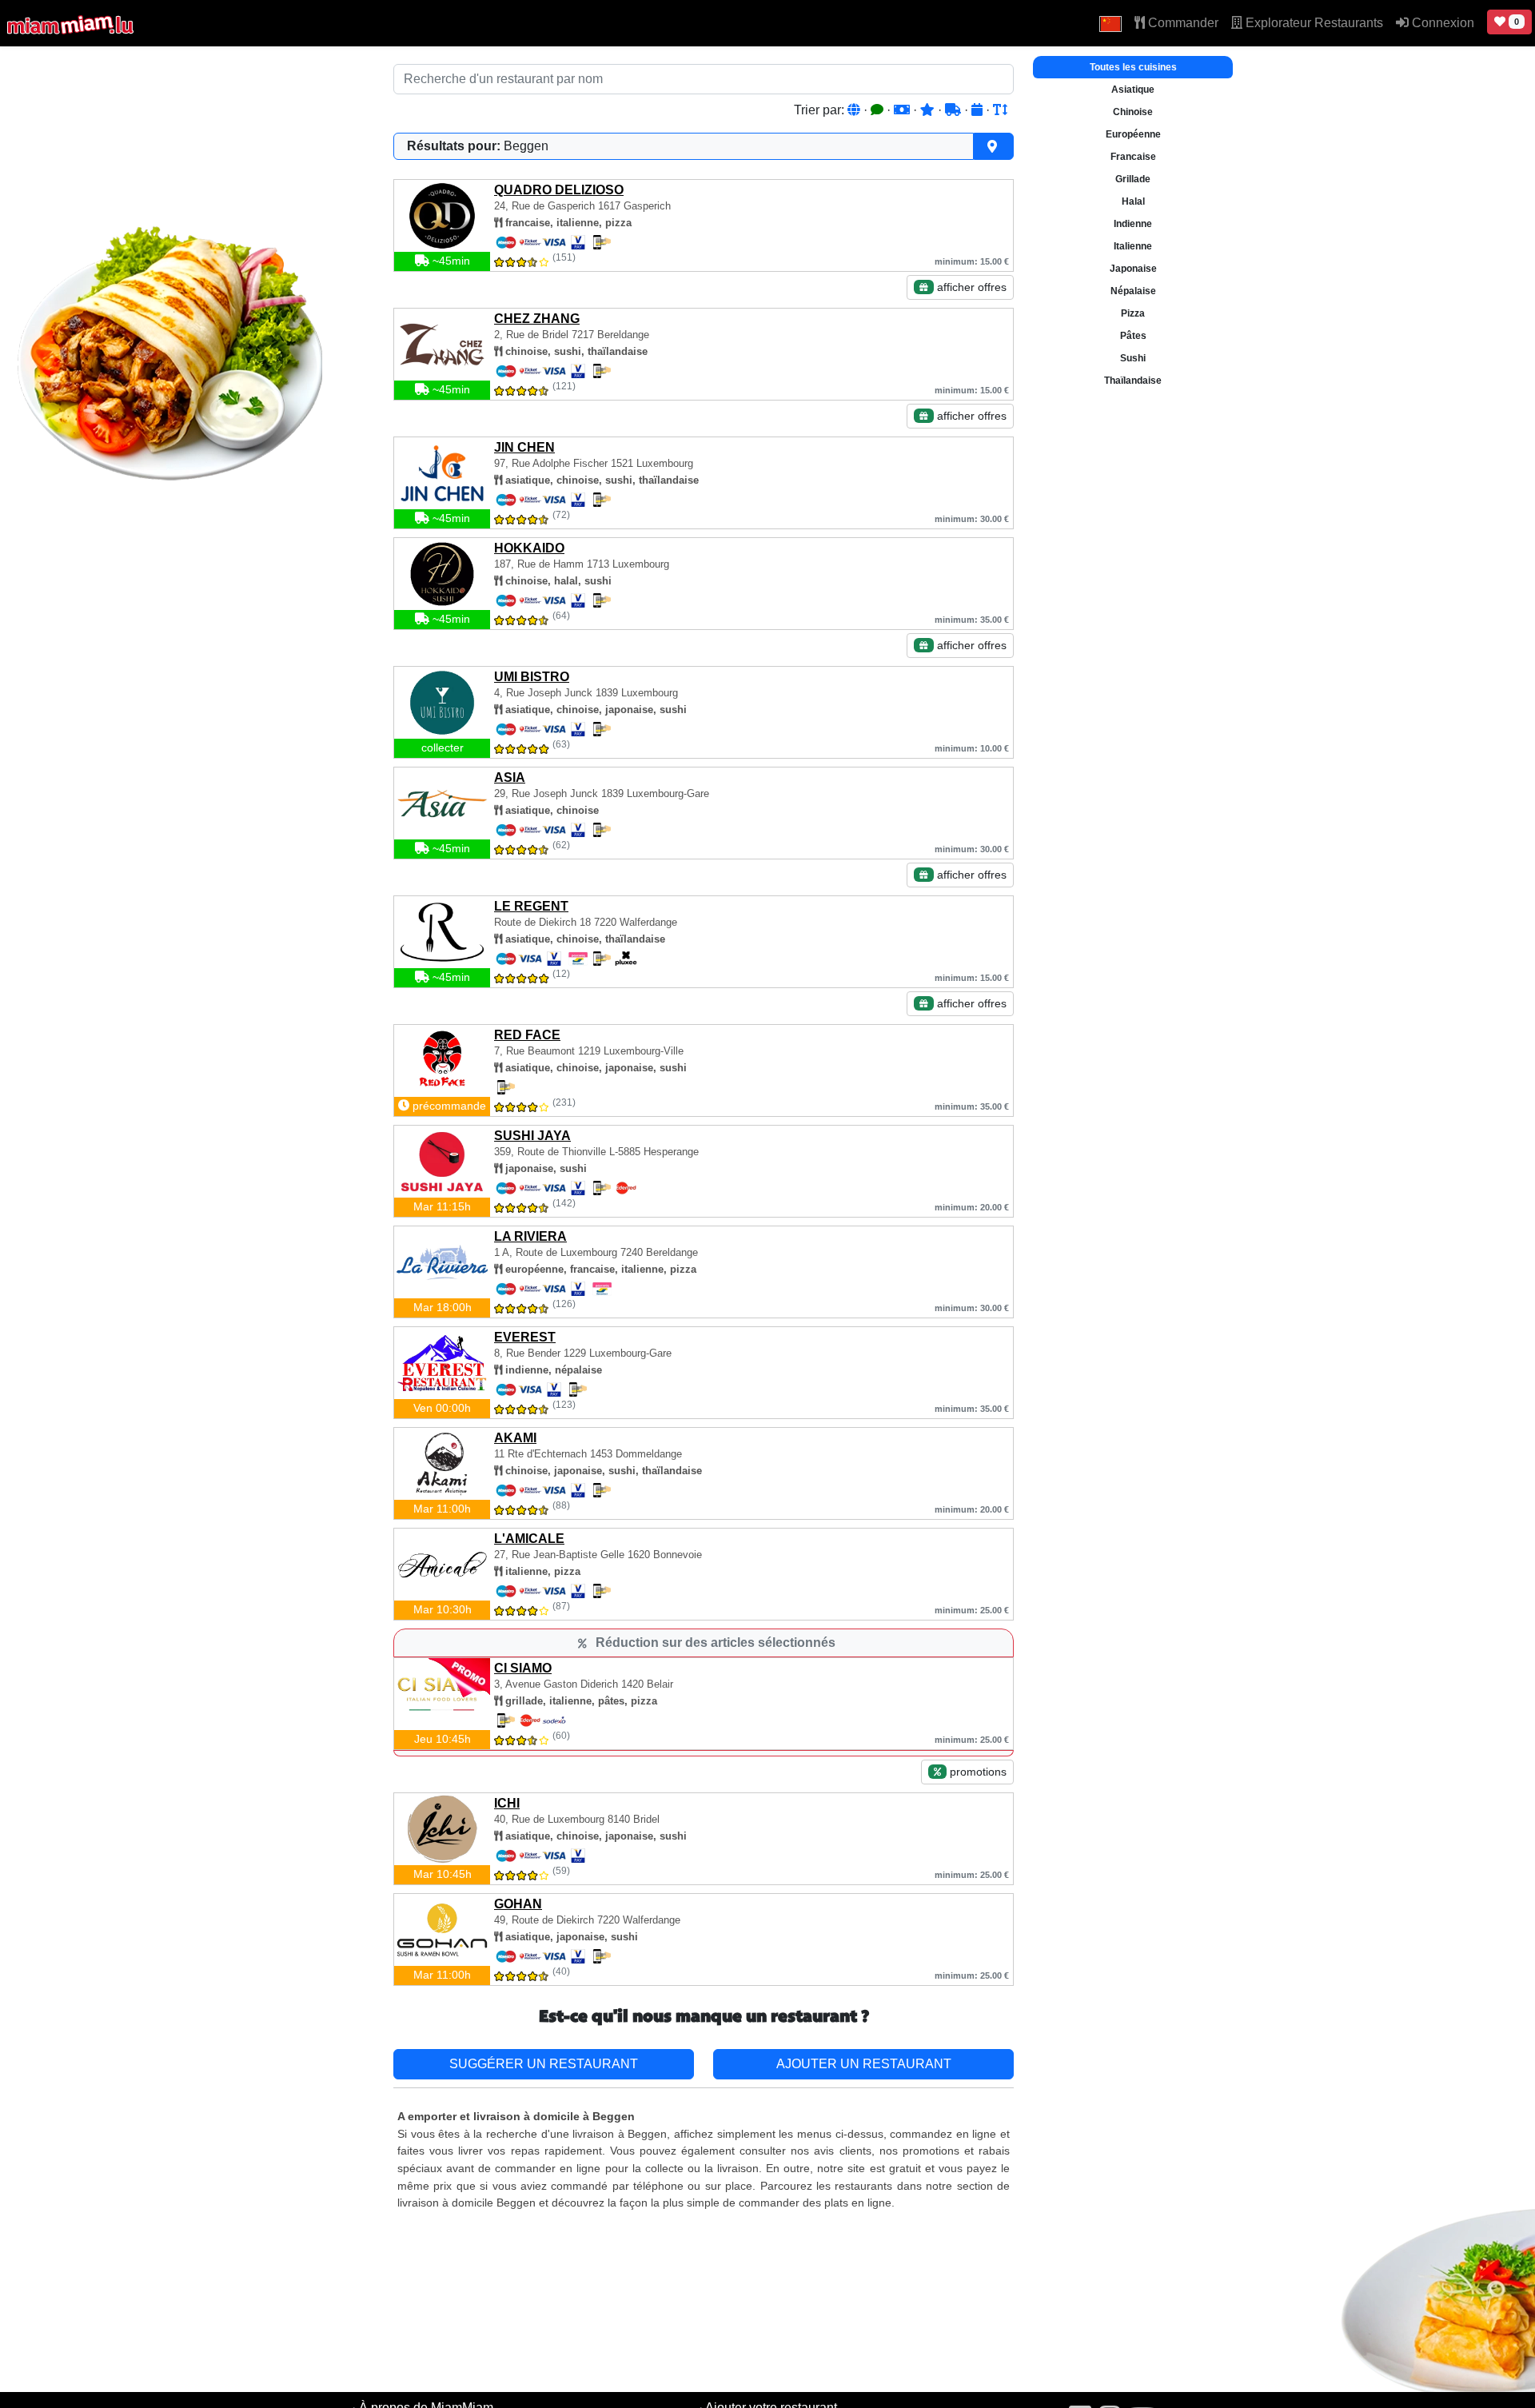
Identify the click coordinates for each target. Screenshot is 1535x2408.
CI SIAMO (523, 1668)
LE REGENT (531, 906)
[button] (1110, 23)
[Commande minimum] (903, 110)
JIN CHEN (524, 447)
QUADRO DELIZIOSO (559, 190)
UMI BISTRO (532, 677)
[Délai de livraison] (955, 110)
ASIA (510, 777)
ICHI (507, 1803)
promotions (977, 1772)
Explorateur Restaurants (1313, 23)
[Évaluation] (929, 110)
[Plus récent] (979, 110)
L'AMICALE (529, 1539)
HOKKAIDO (529, 548)
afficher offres (970, 287)
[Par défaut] (855, 110)
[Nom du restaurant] (1000, 110)
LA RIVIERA (530, 1236)
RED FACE (527, 1035)
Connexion (1441, 23)
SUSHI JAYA (532, 1136)
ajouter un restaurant (864, 2064)
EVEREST (525, 1337)
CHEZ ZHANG (537, 319)
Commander (1182, 23)
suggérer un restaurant (544, 2064)
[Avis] (879, 110)
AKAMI (515, 1438)
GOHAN (518, 1904)
